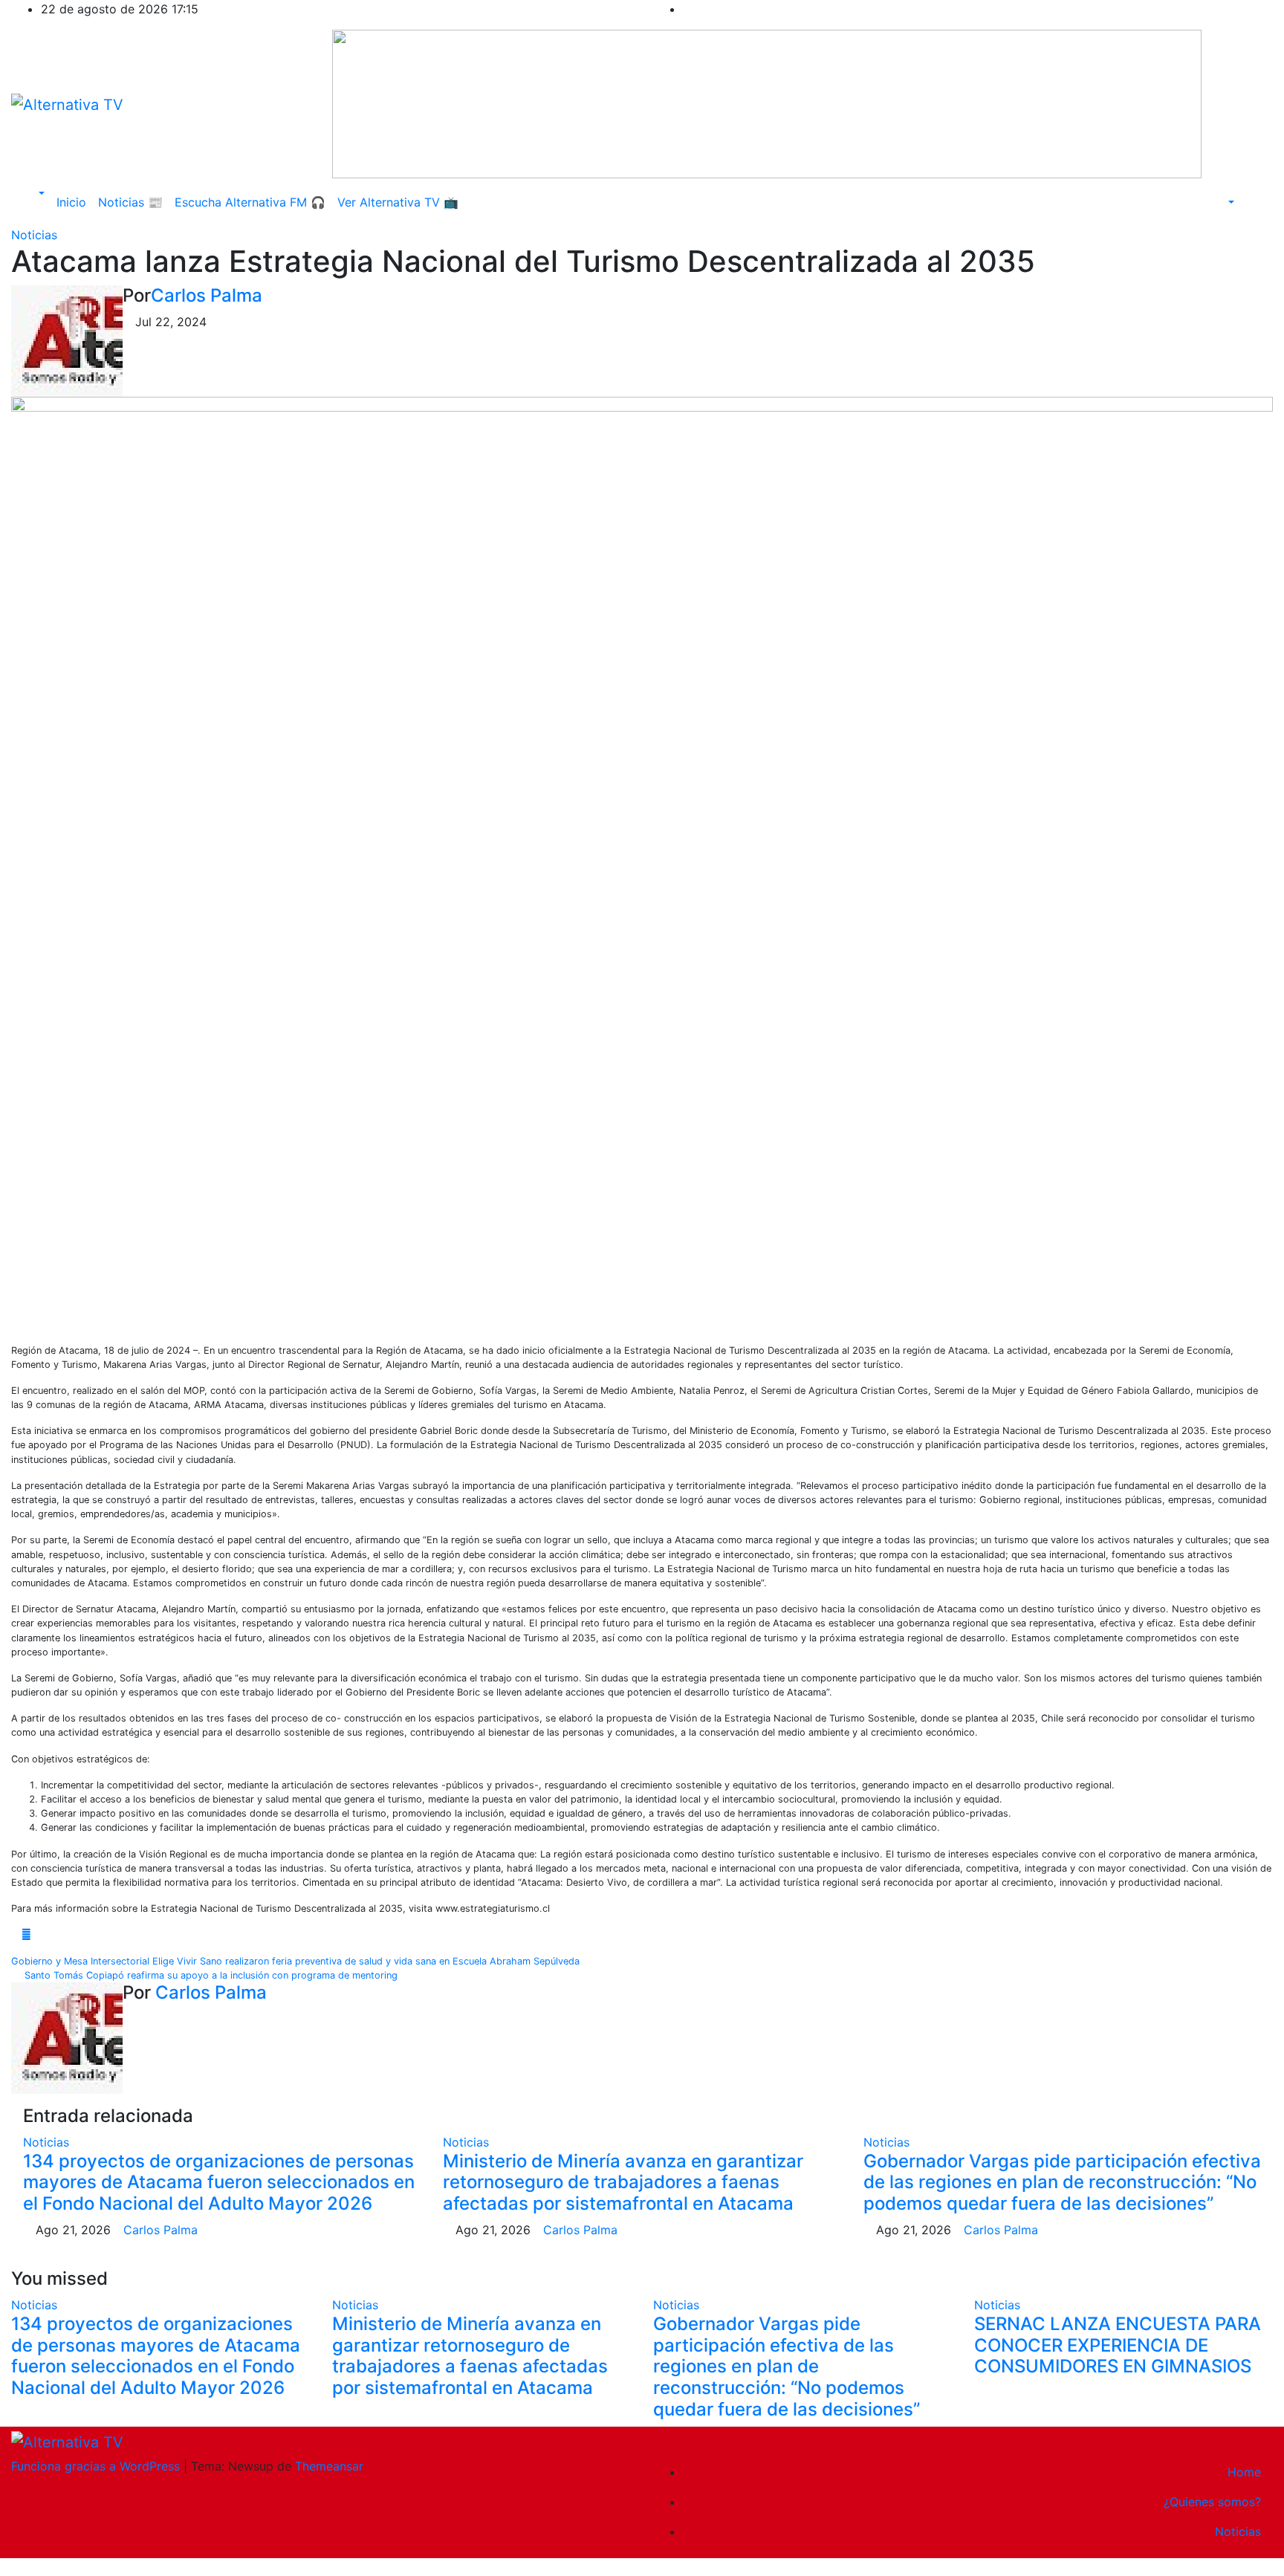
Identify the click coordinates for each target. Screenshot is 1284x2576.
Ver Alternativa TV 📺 (398, 202)
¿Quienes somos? (1212, 2502)
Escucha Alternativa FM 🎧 (250, 202)
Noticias (34, 235)
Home (1244, 2472)
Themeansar (329, 2466)
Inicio (71, 202)
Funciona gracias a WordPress (97, 2466)
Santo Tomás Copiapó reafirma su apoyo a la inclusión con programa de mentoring (208, 1975)
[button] (34, 193)
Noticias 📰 (130, 202)
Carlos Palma (207, 295)
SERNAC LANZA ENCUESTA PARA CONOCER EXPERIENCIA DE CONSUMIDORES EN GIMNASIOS (1118, 2345)
